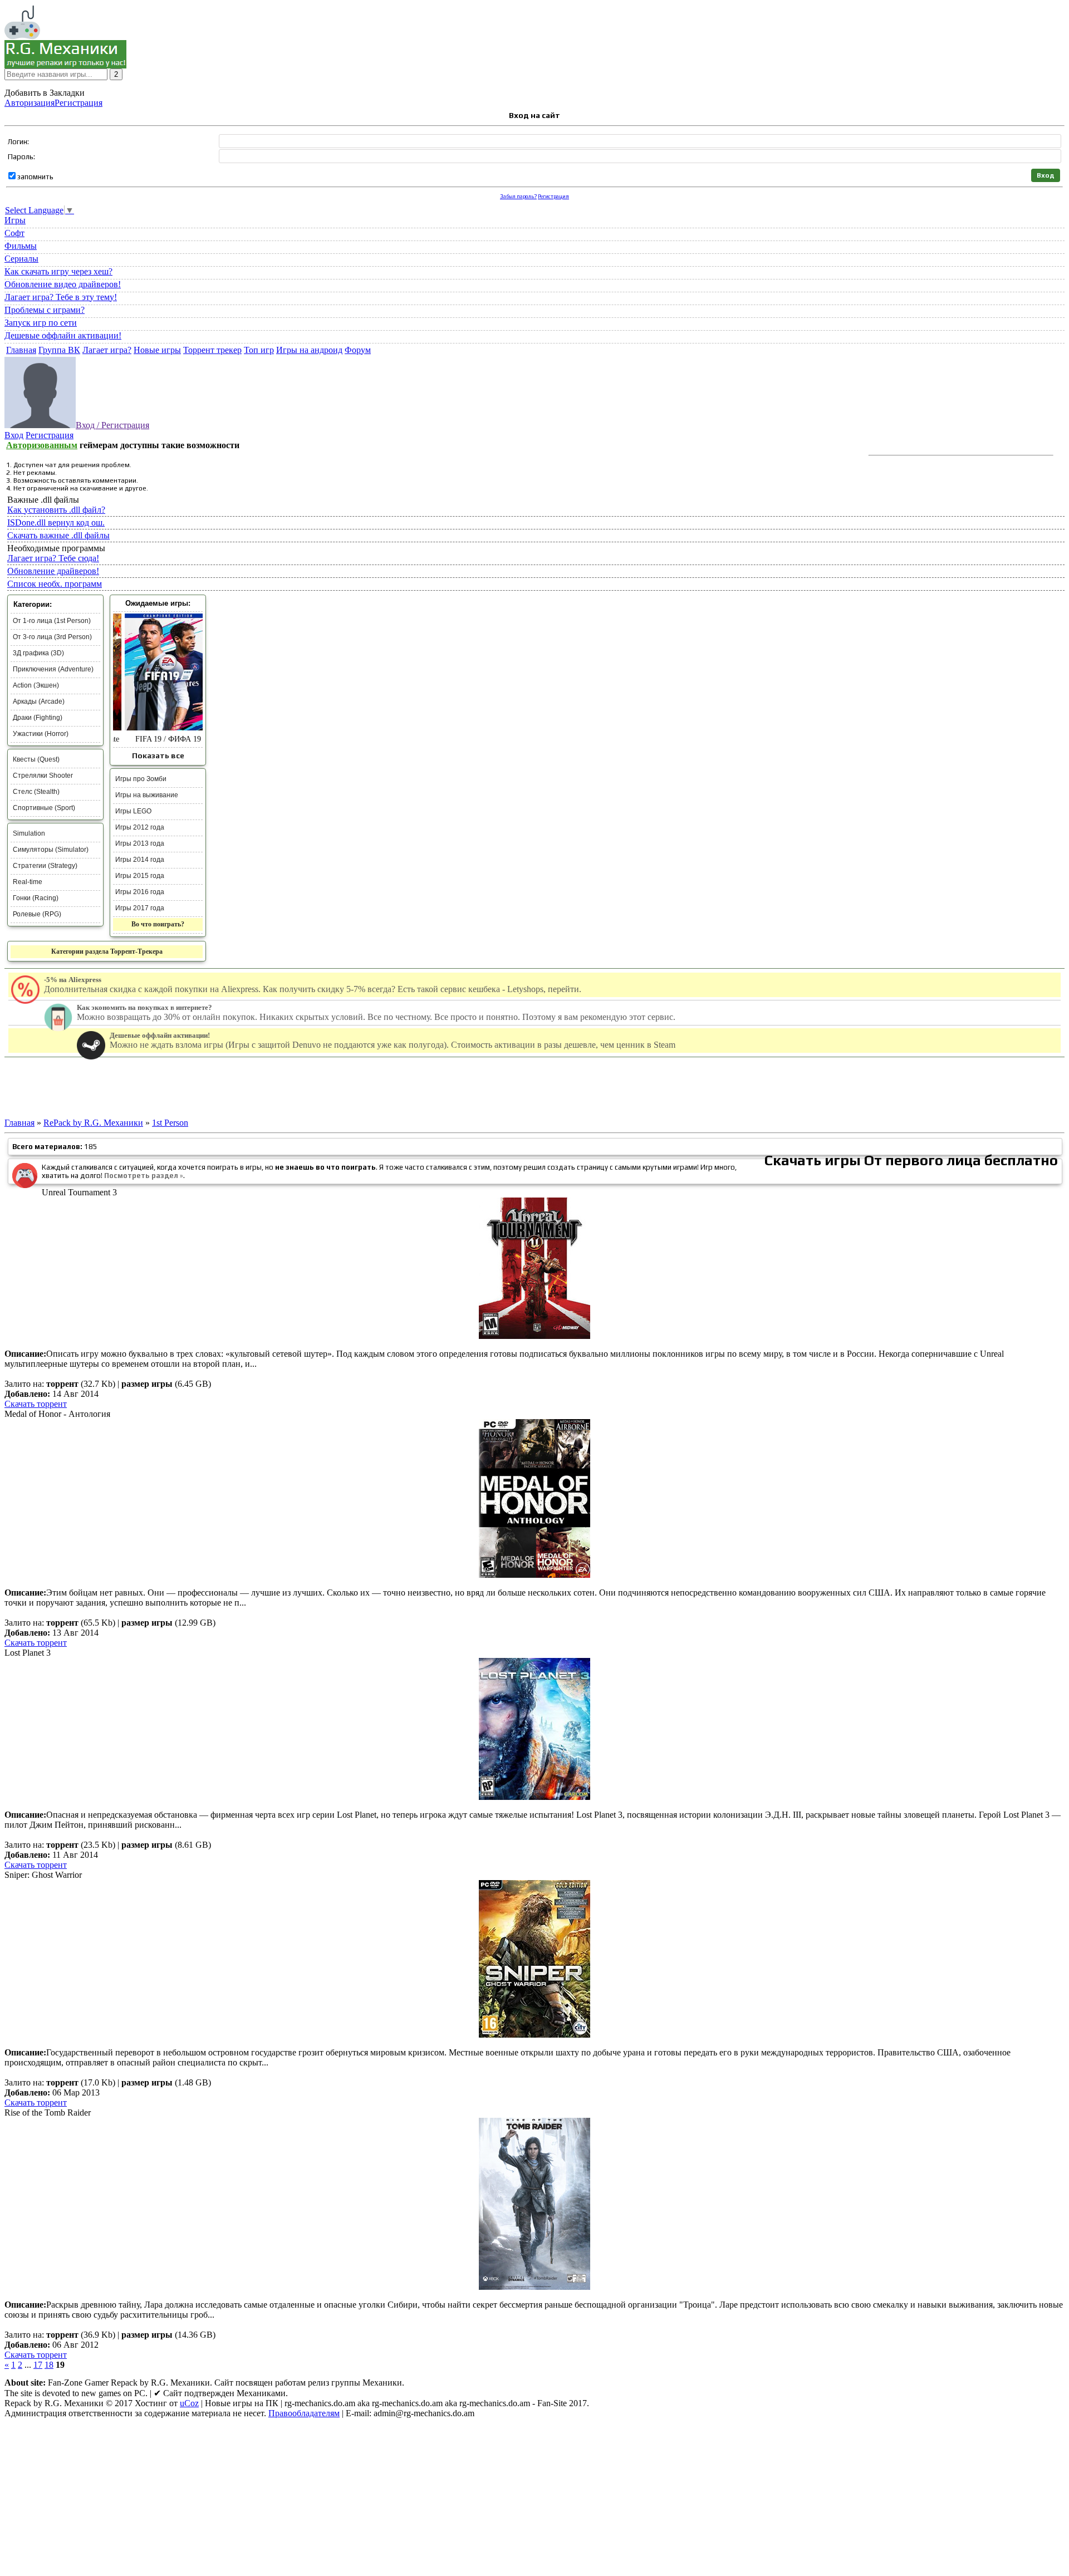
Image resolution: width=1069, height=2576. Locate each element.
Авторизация (30, 103)
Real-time (28, 882)
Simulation (29, 833)
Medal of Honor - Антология (57, 1414)
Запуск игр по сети (41, 323)
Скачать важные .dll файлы (58, 535)
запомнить (35, 177)
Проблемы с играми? (45, 310)
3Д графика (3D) (38, 653)
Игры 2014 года (140, 860)
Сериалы (21, 259)
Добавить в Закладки (45, 93)
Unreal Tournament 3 (79, 1192)
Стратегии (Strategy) (45, 866)
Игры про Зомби (141, 779)
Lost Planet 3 (28, 1653)
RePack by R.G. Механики (93, 1123)
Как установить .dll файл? (56, 510)
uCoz (189, 2403)
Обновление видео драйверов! (63, 284)
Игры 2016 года (140, 892)
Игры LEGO (133, 811)
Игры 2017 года (140, 908)
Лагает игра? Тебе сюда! (53, 558)
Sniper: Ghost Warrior (43, 1875)
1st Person (170, 1123)
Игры (15, 220)
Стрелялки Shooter (43, 776)
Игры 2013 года (140, 843)
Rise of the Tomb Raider (48, 2113)
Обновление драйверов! (53, 571)
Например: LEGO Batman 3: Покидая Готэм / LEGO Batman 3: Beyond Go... (121, 84)
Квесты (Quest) (36, 759)
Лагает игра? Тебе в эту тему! (61, 297)
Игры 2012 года (140, 827)
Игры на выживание (147, 795)
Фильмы (21, 246)
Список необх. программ (55, 584)
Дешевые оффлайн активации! (63, 335)
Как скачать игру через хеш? (58, 271)
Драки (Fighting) (38, 718)
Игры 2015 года (140, 876)
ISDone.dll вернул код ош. (56, 522)
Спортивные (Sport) (44, 808)
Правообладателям (304, 2413)
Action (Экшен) (36, 685)
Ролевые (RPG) (37, 914)
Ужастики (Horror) (41, 734)
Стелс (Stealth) (36, 792)
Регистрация (79, 103)
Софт (14, 233)
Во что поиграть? (158, 924)
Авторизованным (42, 445)
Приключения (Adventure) (53, 669)
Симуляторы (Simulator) (51, 850)
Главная (19, 1123)
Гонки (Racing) (36, 898)
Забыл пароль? (518, 196)
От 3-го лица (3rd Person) (52, 637)
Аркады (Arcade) (39, 701)
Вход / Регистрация (112, 425)
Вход (14, 435)
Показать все (158, 755)
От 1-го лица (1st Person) (52, 621)
